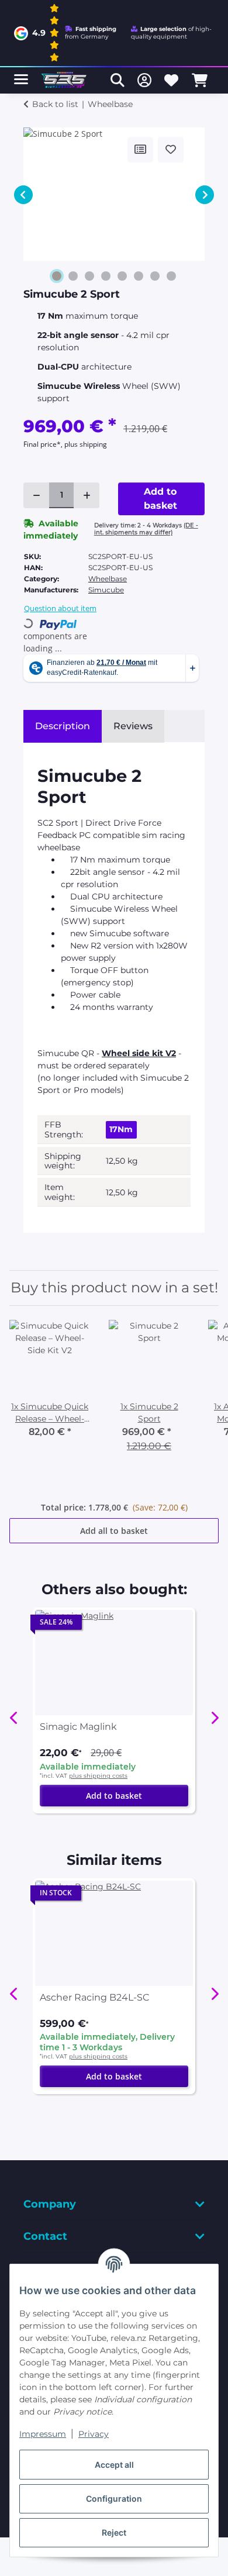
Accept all (114, 2465)
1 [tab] (57, 276)
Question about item (60, 608)
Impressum (43, 2434)
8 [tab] (171, 276)
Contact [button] (45, 2236)
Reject (114, 2532)
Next (205, 195)
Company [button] (50, 2204)
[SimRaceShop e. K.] (65, 80)
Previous (23, 195)
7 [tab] (155, 276)
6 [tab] (139, 276)
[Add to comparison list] (140, 150)
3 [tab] (89, 276)
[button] (118, 80)
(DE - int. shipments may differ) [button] (146, 529)
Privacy (94, 2434)
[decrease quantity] (36, 495)
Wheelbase (108, 579)
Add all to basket (114, 1531)
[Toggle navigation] (21, 75)
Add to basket (114, 1796)
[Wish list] (171, 80)
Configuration (114, 2499)
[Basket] (200, 80)
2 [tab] (73, 276)
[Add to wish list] (171, 150)
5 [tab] (122, 276)
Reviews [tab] (133, 726)
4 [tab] (106, 276)
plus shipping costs (98, 1776)
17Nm (121, 1129)
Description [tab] (63, 726)
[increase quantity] (87, 495)
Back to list (55, 104)
